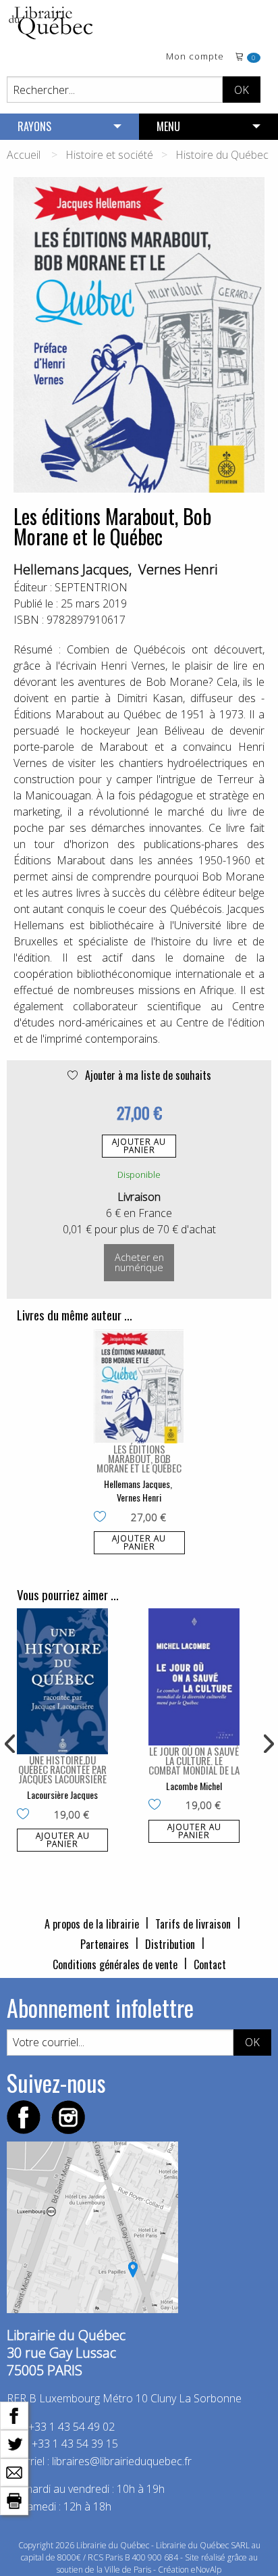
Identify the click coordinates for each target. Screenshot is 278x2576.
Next (267, 1744)
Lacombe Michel (194, 1786)
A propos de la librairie (92, 1924)
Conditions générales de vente (115, 1964)
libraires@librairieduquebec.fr (122, 2461)
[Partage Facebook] (14, 2414)
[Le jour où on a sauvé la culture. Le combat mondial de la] (194, 1677)
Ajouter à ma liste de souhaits (147, 1075)
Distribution (170, 1944)
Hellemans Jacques (71, 569)
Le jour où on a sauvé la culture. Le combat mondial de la (194, 1760)
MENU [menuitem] (168, 126)
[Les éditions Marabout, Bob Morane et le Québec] (139, 1387)
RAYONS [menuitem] (34, 126)
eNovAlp (206, 2570)
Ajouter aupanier (139, 1146)
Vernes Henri (178, 569)
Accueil (24, 155)
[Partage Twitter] (14, 2443)
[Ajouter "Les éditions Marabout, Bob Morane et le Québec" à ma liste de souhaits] (103, 1518)
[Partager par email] (14, 2471)
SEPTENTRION (91, 587)
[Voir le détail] (139, 1387)
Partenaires (105, 1944)
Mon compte (195, 57)
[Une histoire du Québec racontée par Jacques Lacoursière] (62, 1681)
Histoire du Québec (222, 155)
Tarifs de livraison (193, 1924)
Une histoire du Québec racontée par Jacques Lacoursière (62, 1769)
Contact (210, 1964)
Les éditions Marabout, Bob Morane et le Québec (139, 1458)
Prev (11, 1744)
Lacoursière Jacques (62, 1794)
